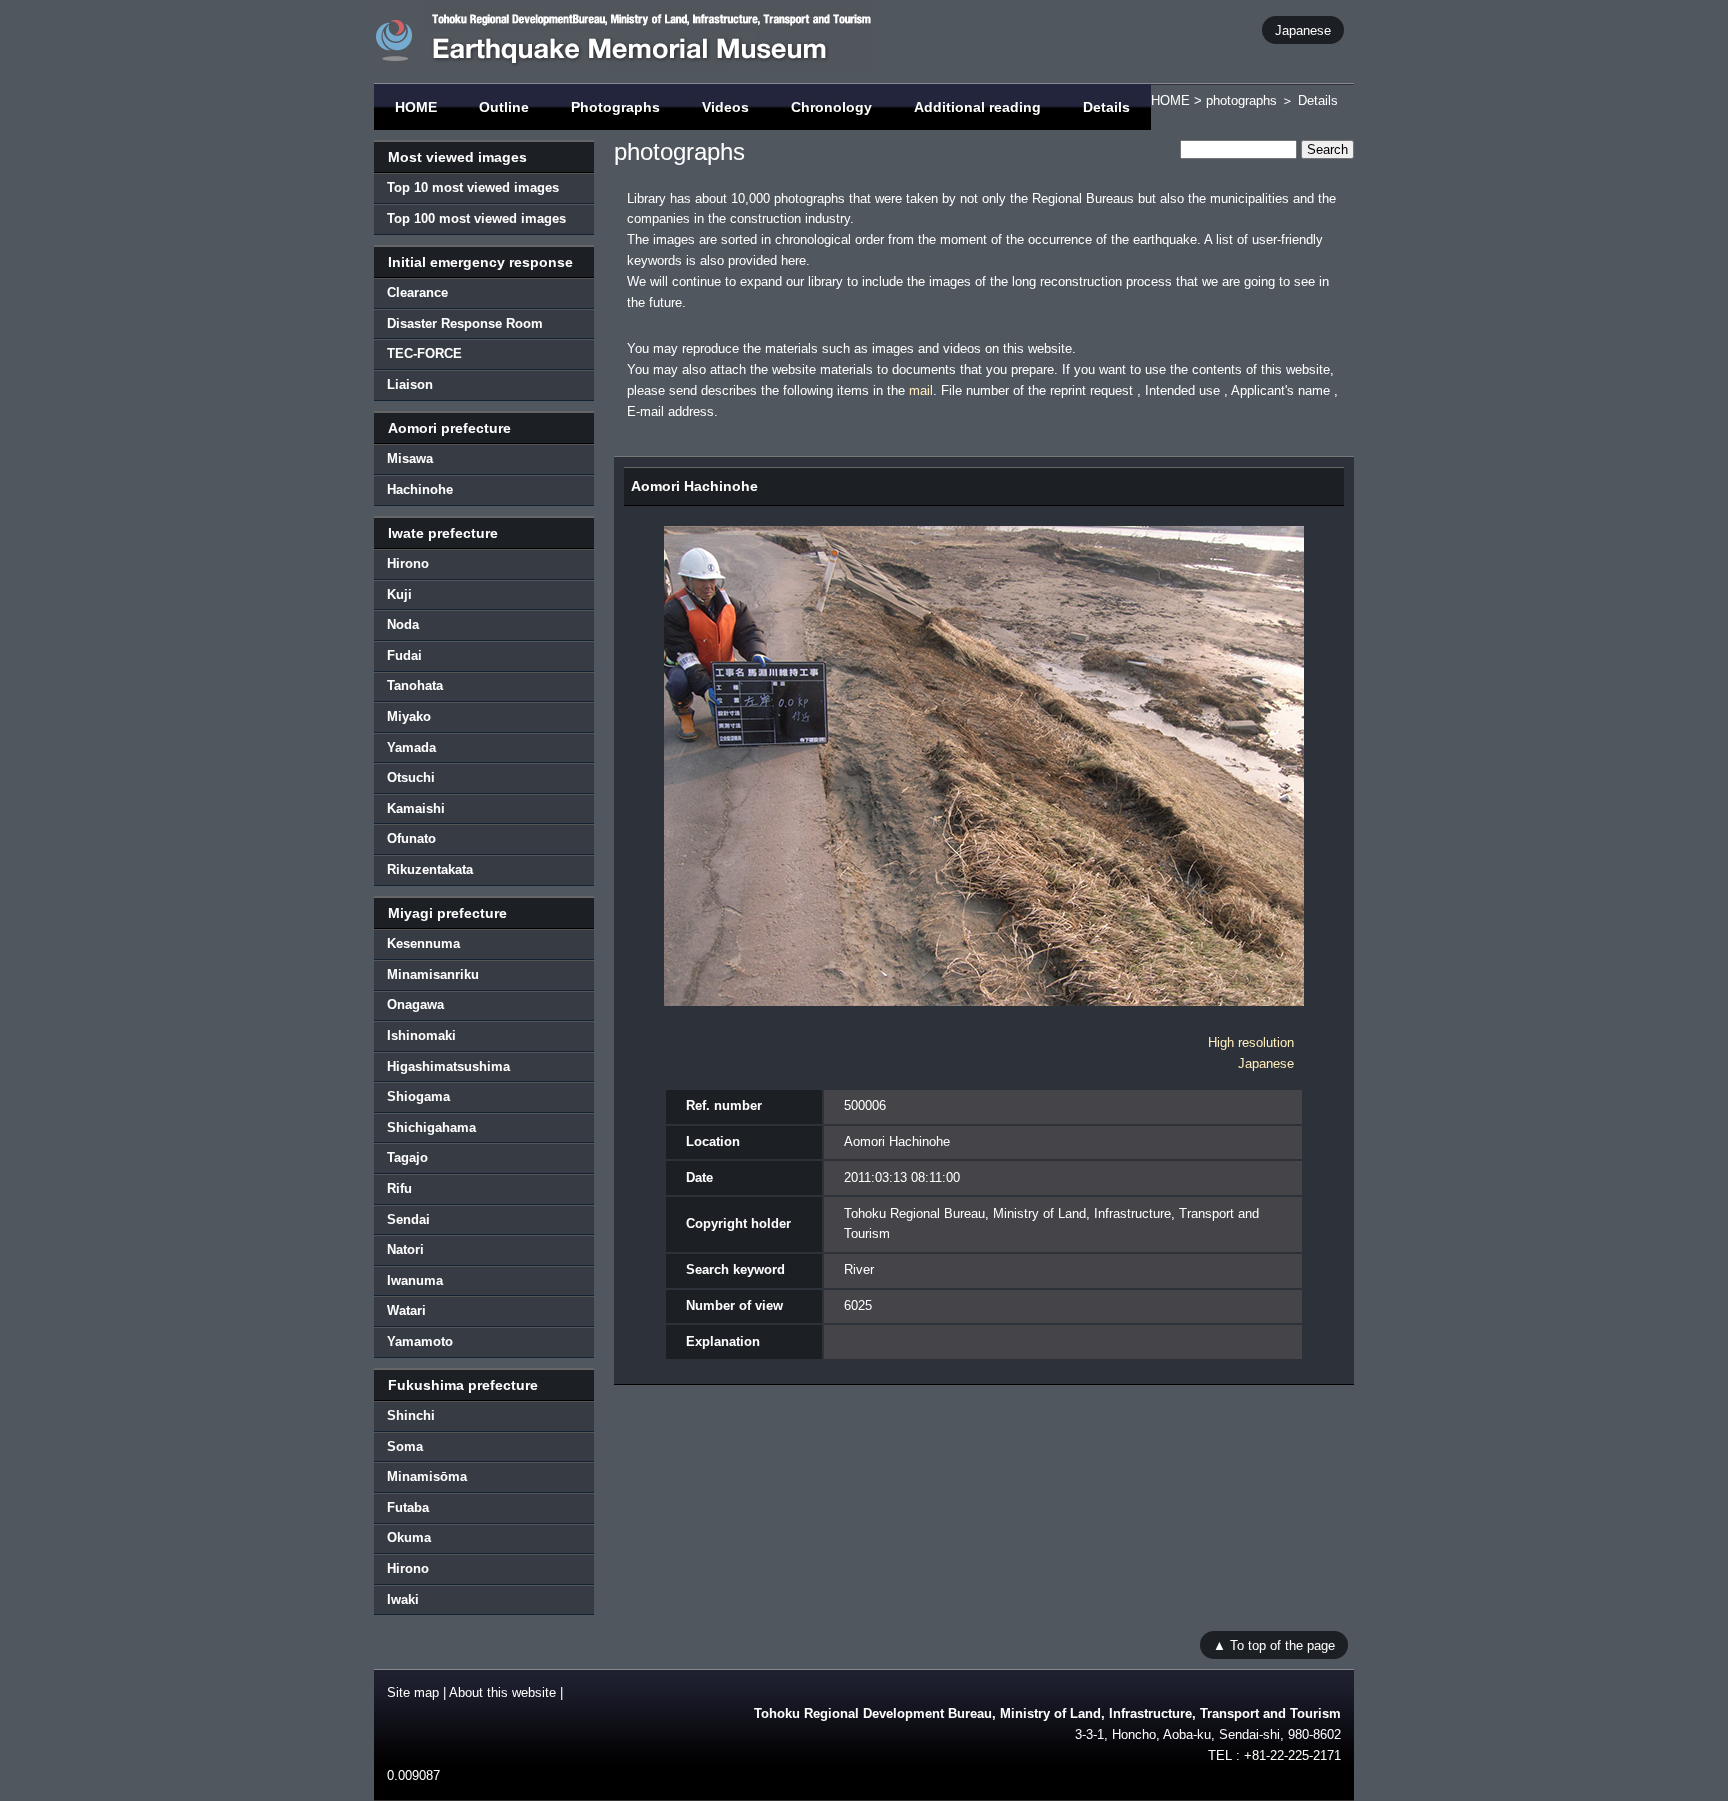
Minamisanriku (433, 974)
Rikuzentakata (430, 869)
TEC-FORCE (424, 353)
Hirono (408, 563)
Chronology (831, 107)
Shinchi (411, 1415)
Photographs (615, 107)
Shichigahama (431, 1127)
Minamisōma (427, 1476)
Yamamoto (420, 1341)
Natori (405, 1249)
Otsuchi (411, 777)
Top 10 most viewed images (473, 187)
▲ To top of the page (1274, 1644)
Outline (504, 107)
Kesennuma (423, 943)
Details (1106, 107)
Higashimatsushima (448, 1066)
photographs (1241, 100)
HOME (416, 107)
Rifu (399, 1188)
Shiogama (418, 1096)
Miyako (409, 716)
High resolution (1251, 1042)
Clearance (417, 292)
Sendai (408, 1219)
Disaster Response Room (465, 323)
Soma (405, 1446)
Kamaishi (416, 808)
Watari (406, 1310)
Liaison (410, 384)
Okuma (409, 1537)
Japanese (1303, 29)
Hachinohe (420, 489)
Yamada (411, 747)
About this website (502, 1692)
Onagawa (415, 1004)
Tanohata (415, 685)
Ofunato (411, 838)
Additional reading (977, 107)
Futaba (408, 1507)
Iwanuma (415, 1280)
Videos (725, 107)
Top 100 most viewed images (476, 218)
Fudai (404, 655)
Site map (413, 1692)
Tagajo (407, 1157)
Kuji (399, 594)
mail (921, 390)
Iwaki (403, 1599)
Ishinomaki (421, 1035)
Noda (403, 624)
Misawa (410, 458)
